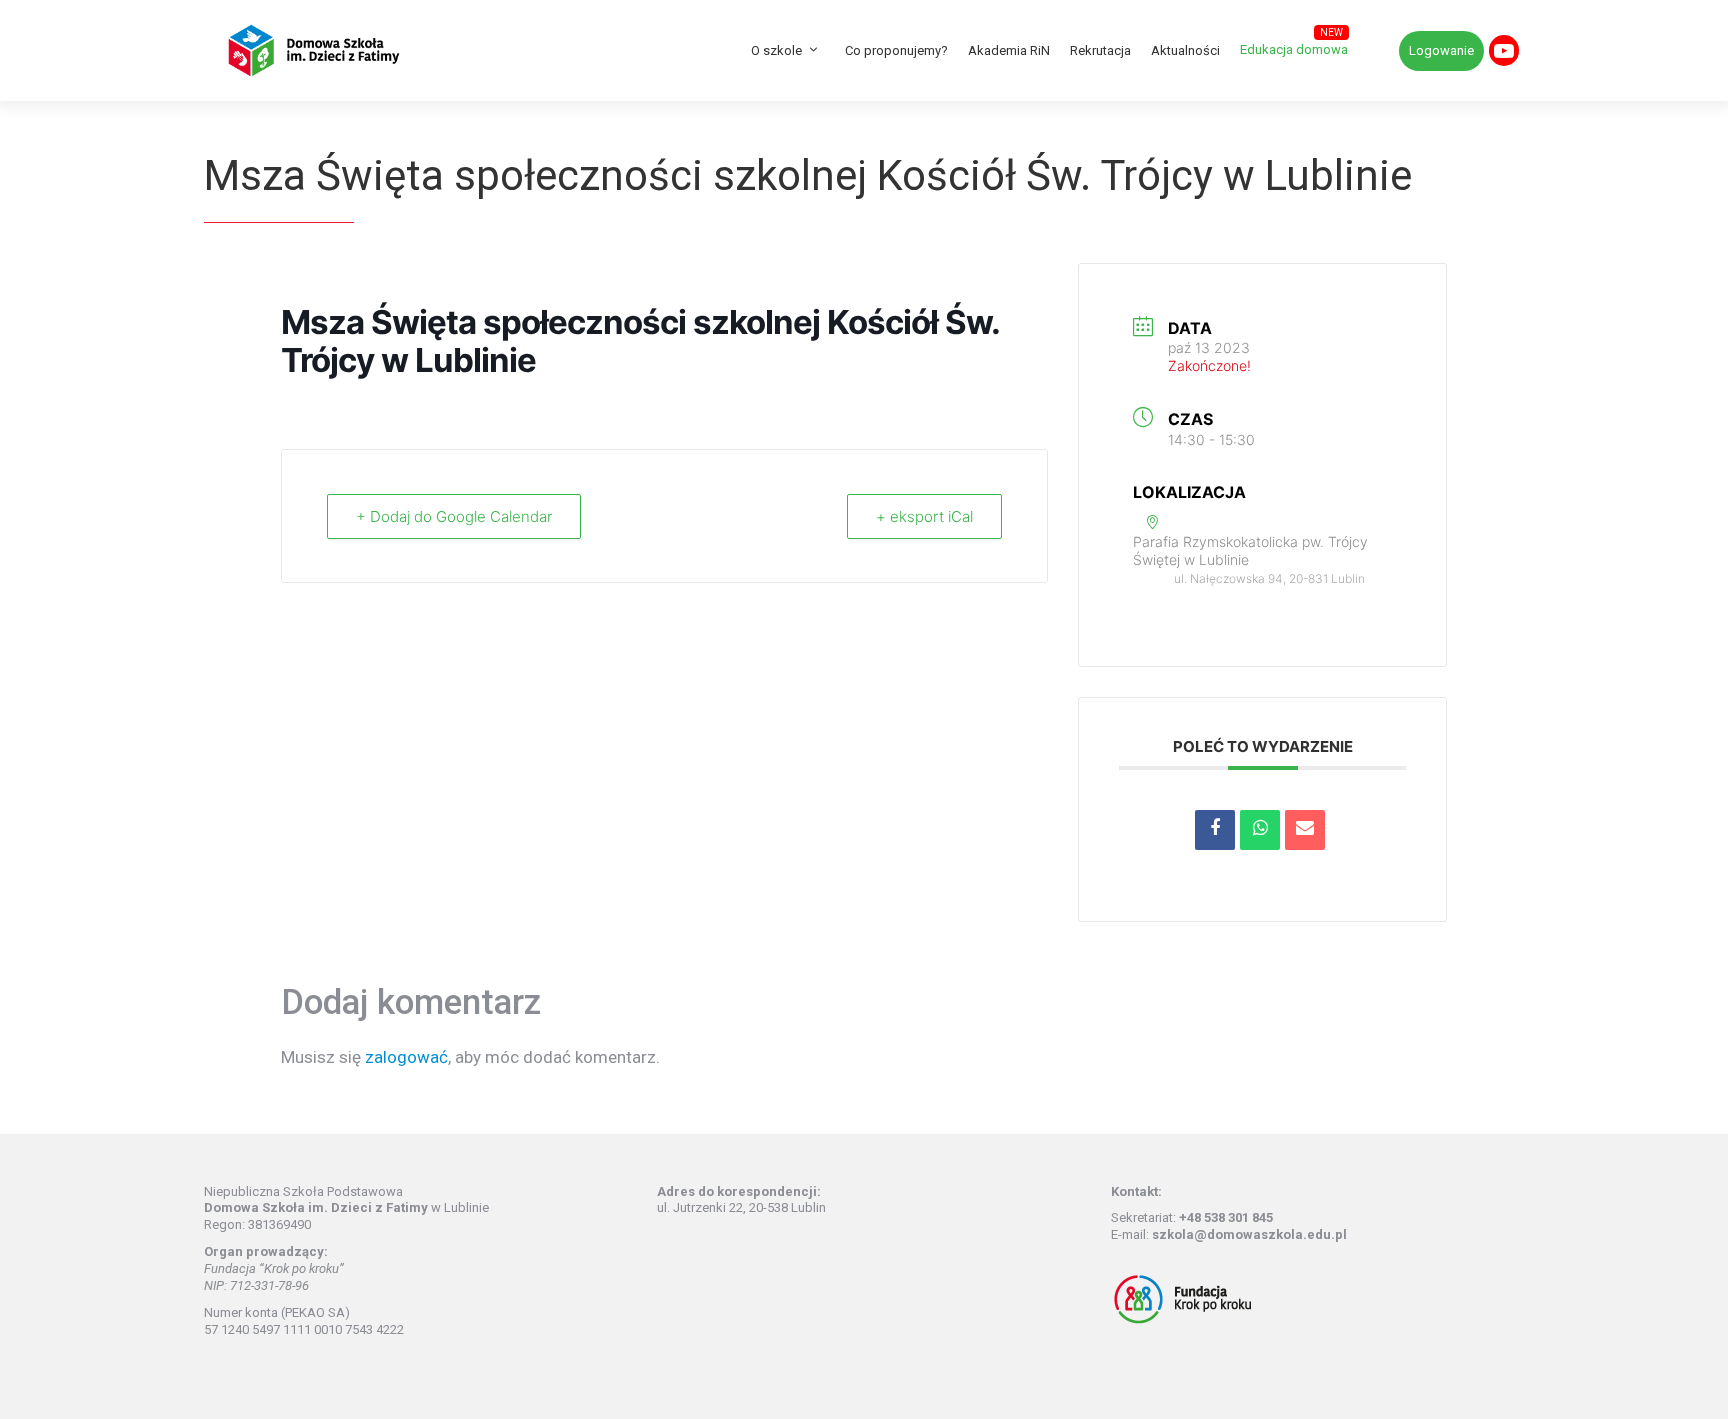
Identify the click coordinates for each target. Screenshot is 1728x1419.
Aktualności (1185, 50)
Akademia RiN (1009, 50)
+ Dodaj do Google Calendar (454, 516)
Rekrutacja (1100, 50)
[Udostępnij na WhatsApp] (1260, 830)
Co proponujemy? (896, 50)
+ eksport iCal (924, 516)
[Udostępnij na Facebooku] (1215, 830)
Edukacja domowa (1294, 49)
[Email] (1305, 830)
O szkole (776, 50)
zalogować (406, 1057)
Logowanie (1441, 50)
